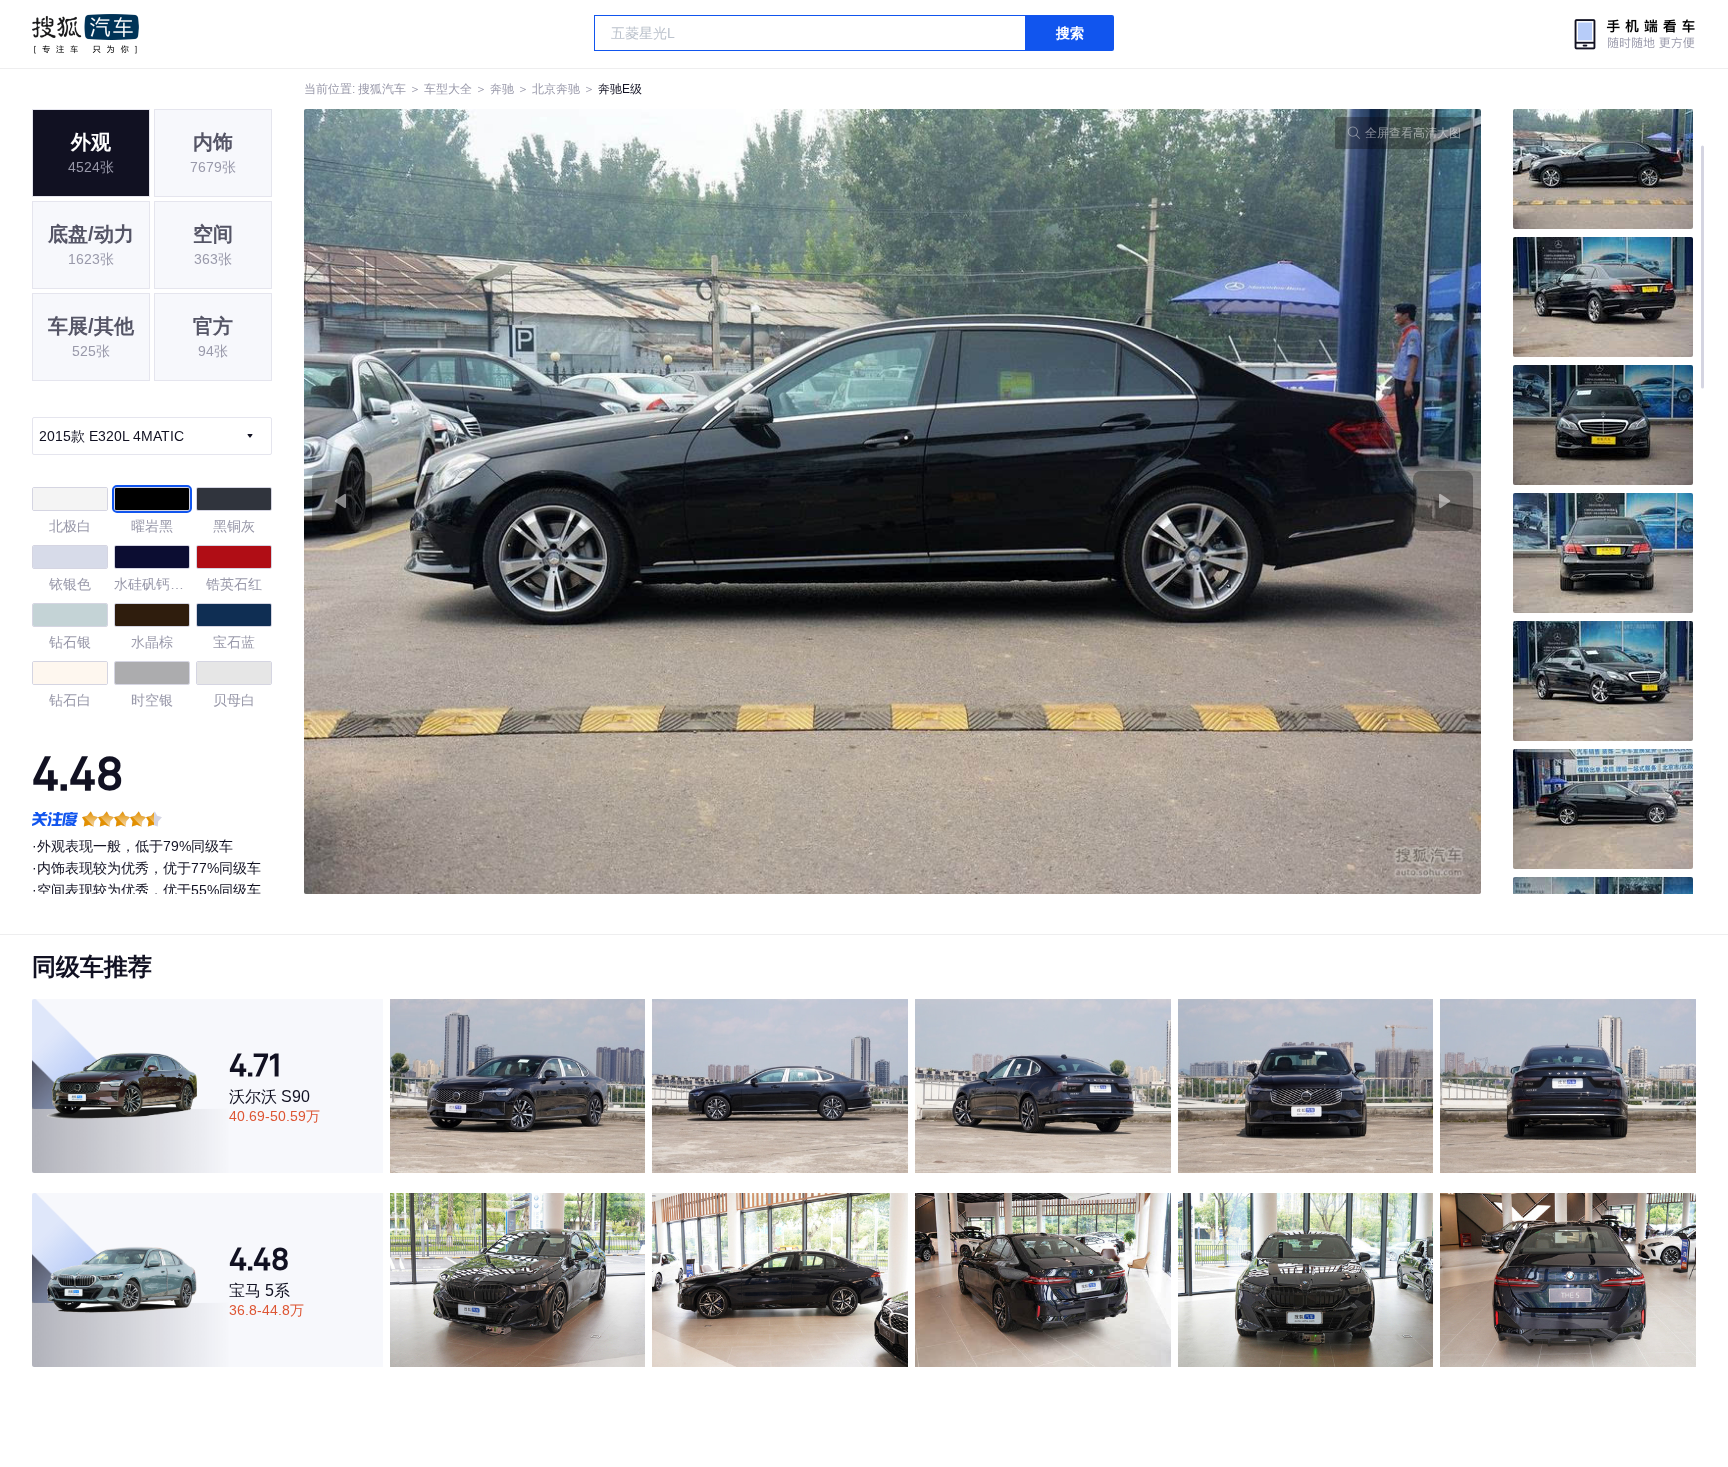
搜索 (1070, 33)
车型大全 (448, 89)
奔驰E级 (620, 89)
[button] (598, 501)
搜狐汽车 (85, 34)
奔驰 (502, 89)
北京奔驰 (556, 89)
